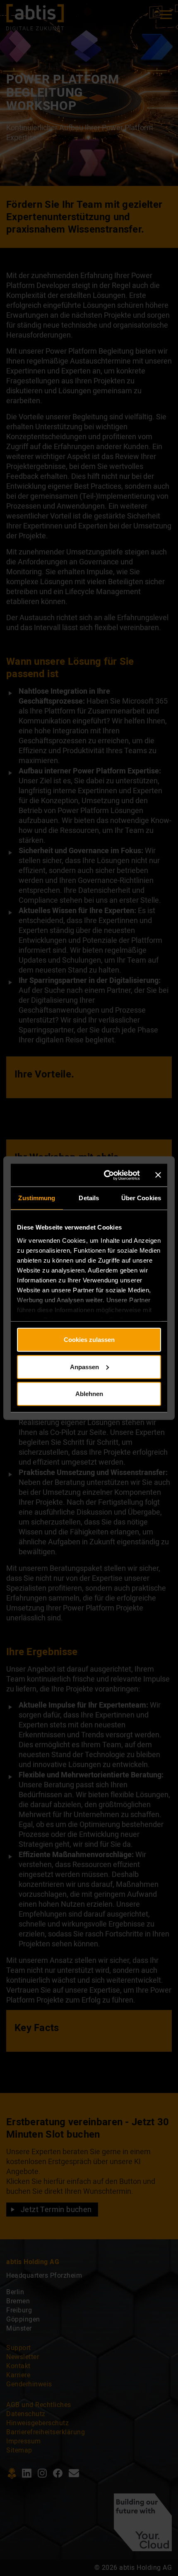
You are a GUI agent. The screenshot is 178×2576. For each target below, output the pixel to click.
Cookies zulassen (89, 1340)
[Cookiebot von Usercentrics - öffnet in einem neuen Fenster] (107, 1175)
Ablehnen (89, 1394)
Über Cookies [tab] (141, 1198)
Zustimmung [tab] (37, 1198)
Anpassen (84, 1366)
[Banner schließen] (158, 1175)
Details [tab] (89, 1198)
